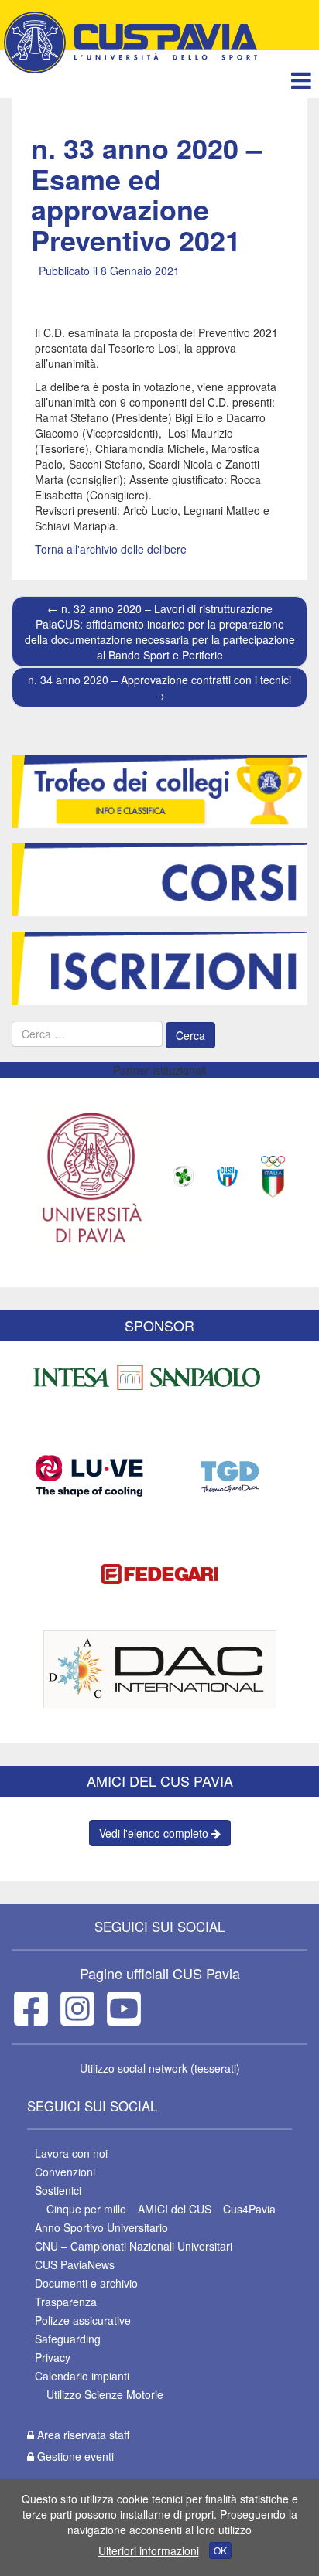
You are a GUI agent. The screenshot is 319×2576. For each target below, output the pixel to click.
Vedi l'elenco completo (155, 1833)
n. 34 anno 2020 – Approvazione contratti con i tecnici (159, 687)
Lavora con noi (71, 2153)
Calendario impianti (82, 2376)
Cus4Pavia (249, 2209)
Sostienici (58, 2190)
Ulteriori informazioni (149, 2550)
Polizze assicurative (83, 2320)
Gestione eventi (74, 2456)
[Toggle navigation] (301, 80)
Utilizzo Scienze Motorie (105, 2394)
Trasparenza (66, 2302)
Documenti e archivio (86, 2283)
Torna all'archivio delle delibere (111, 549)
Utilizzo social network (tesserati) (160, 2068)
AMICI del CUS (175, 2209)
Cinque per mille (86, 2209)
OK (220, 2550)
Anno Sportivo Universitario (101, 2227)
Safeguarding (68, 2339)
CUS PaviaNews (75, 2264)
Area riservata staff (82, 2435)
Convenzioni (65, 2172)
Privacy (53, 2357)
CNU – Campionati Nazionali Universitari (134, 2246)
